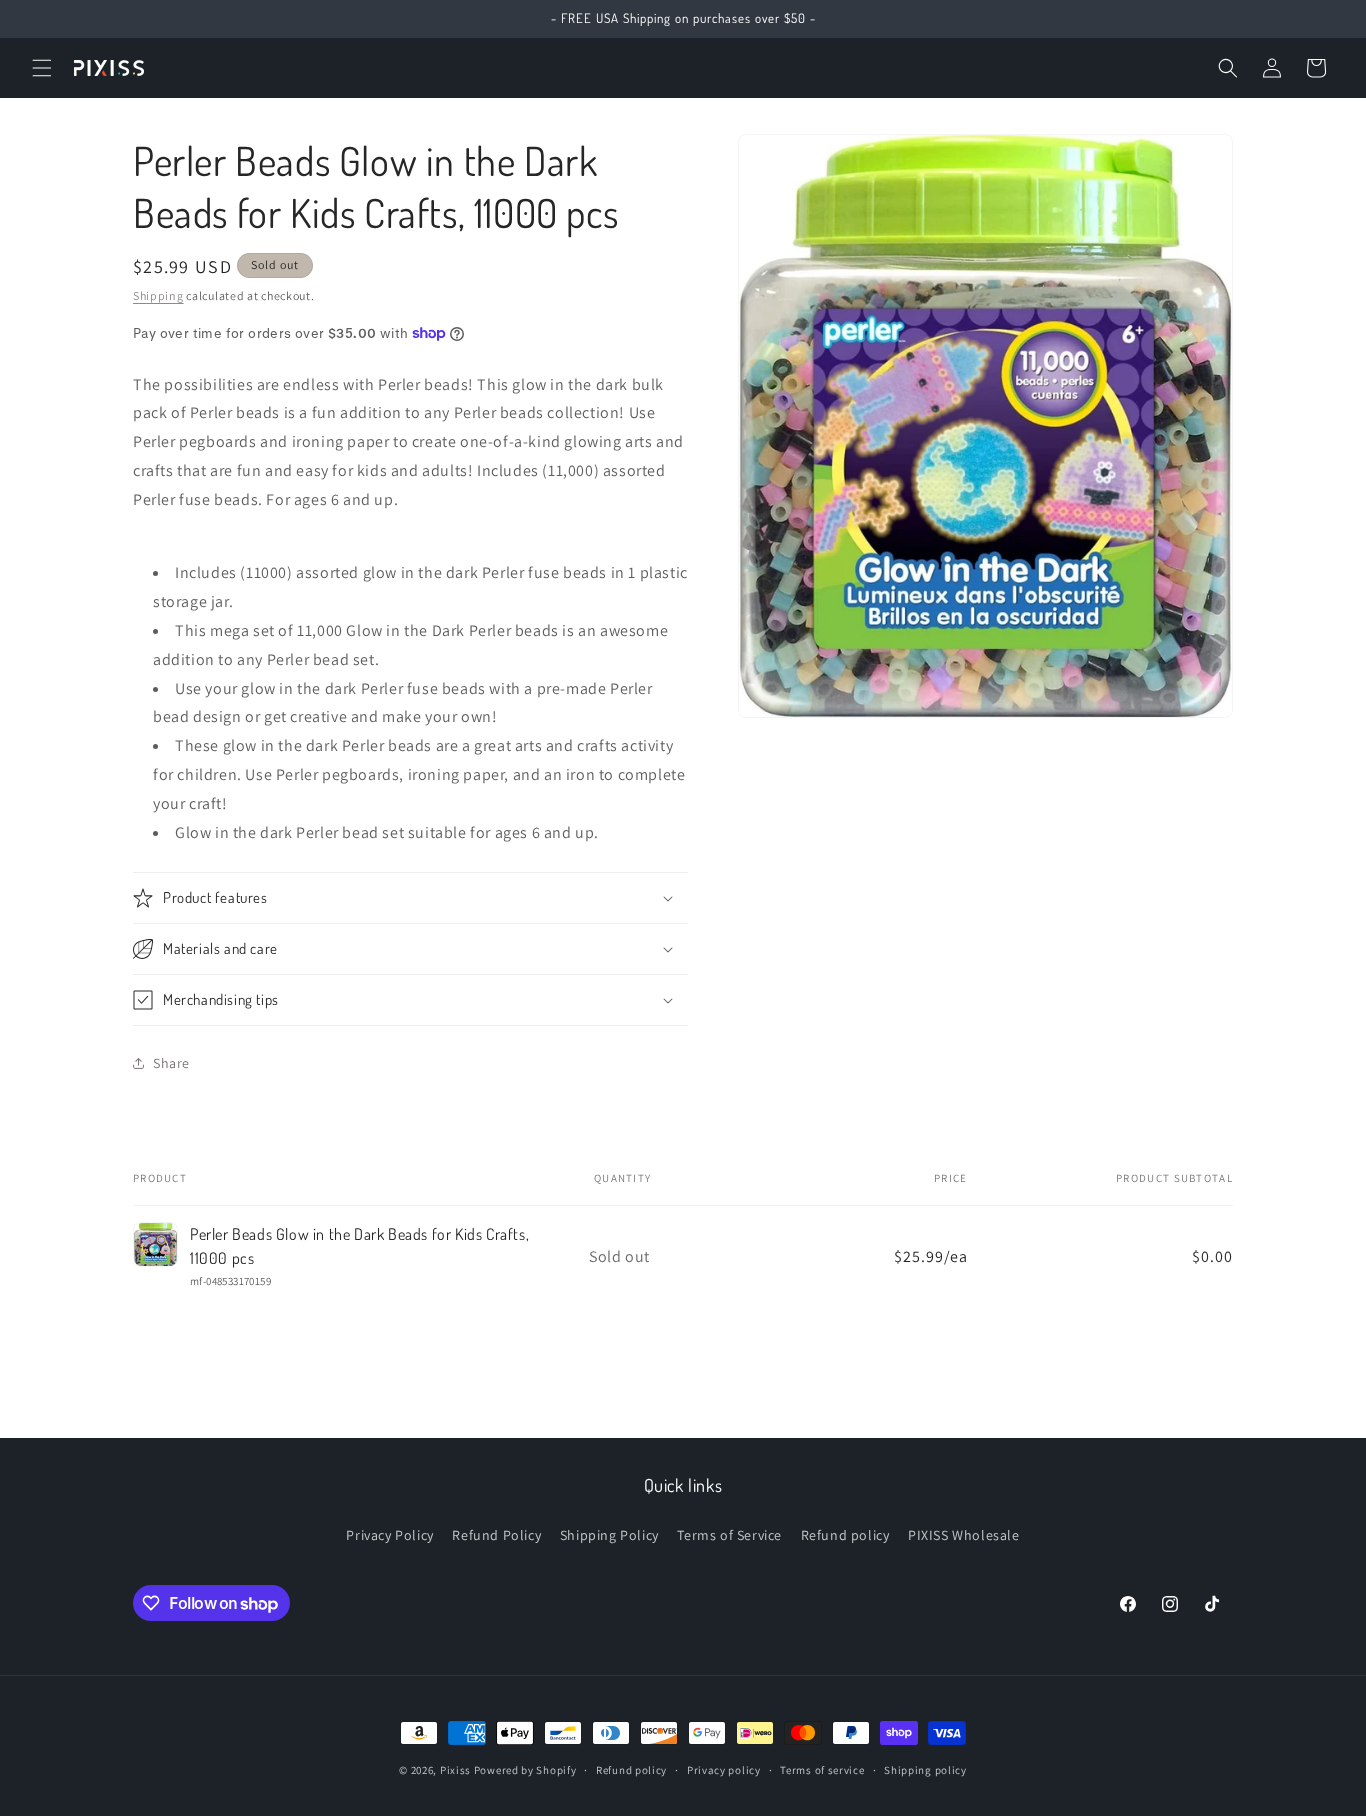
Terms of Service (729, 1535)
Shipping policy (925, 1770)
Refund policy (845, 1535)
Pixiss (455, 1770)
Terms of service (822, 1770)
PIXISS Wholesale (964, 1535)
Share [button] (171, 1063)
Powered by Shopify (525, 1770)
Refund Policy (496, 1535)
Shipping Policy (609, 1535)
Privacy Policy (389, 1535)
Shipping (158, 295)
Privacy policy (724, 1770)
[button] (42, 68)
